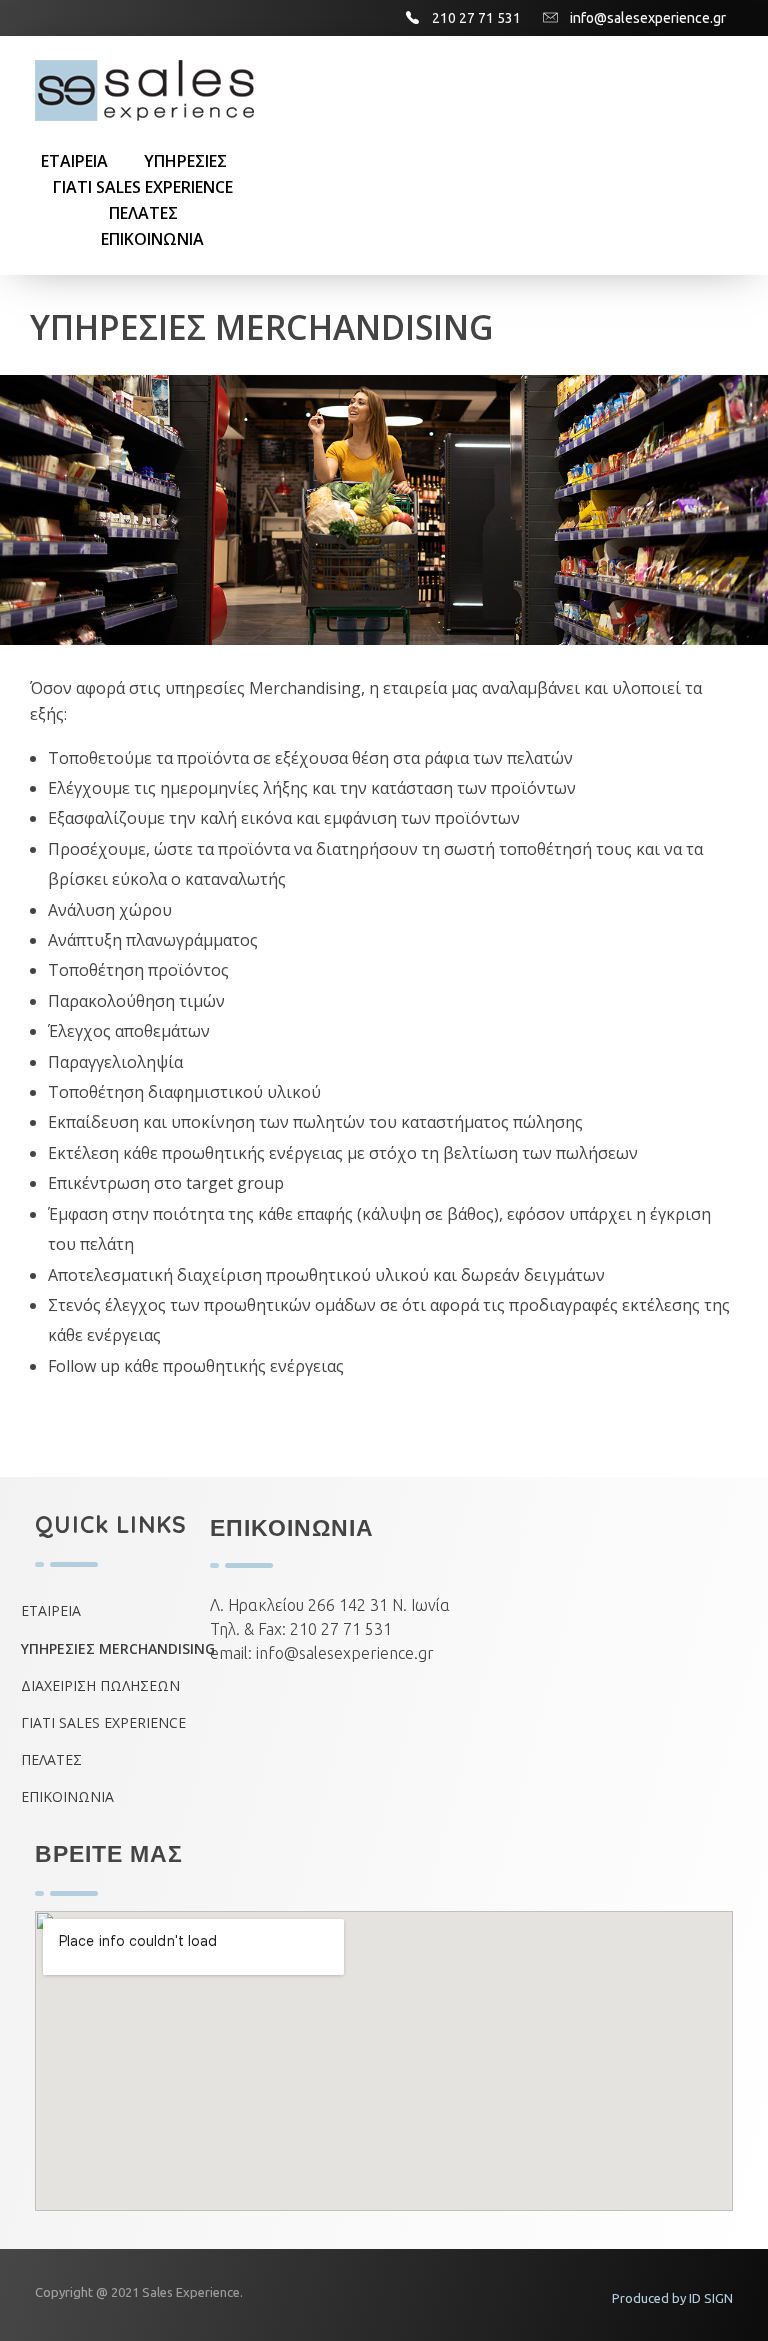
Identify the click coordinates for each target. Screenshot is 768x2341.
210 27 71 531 (341, 1629)
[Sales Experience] (147, 90)
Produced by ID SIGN (672, 2298)
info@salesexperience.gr (345, 1653)
